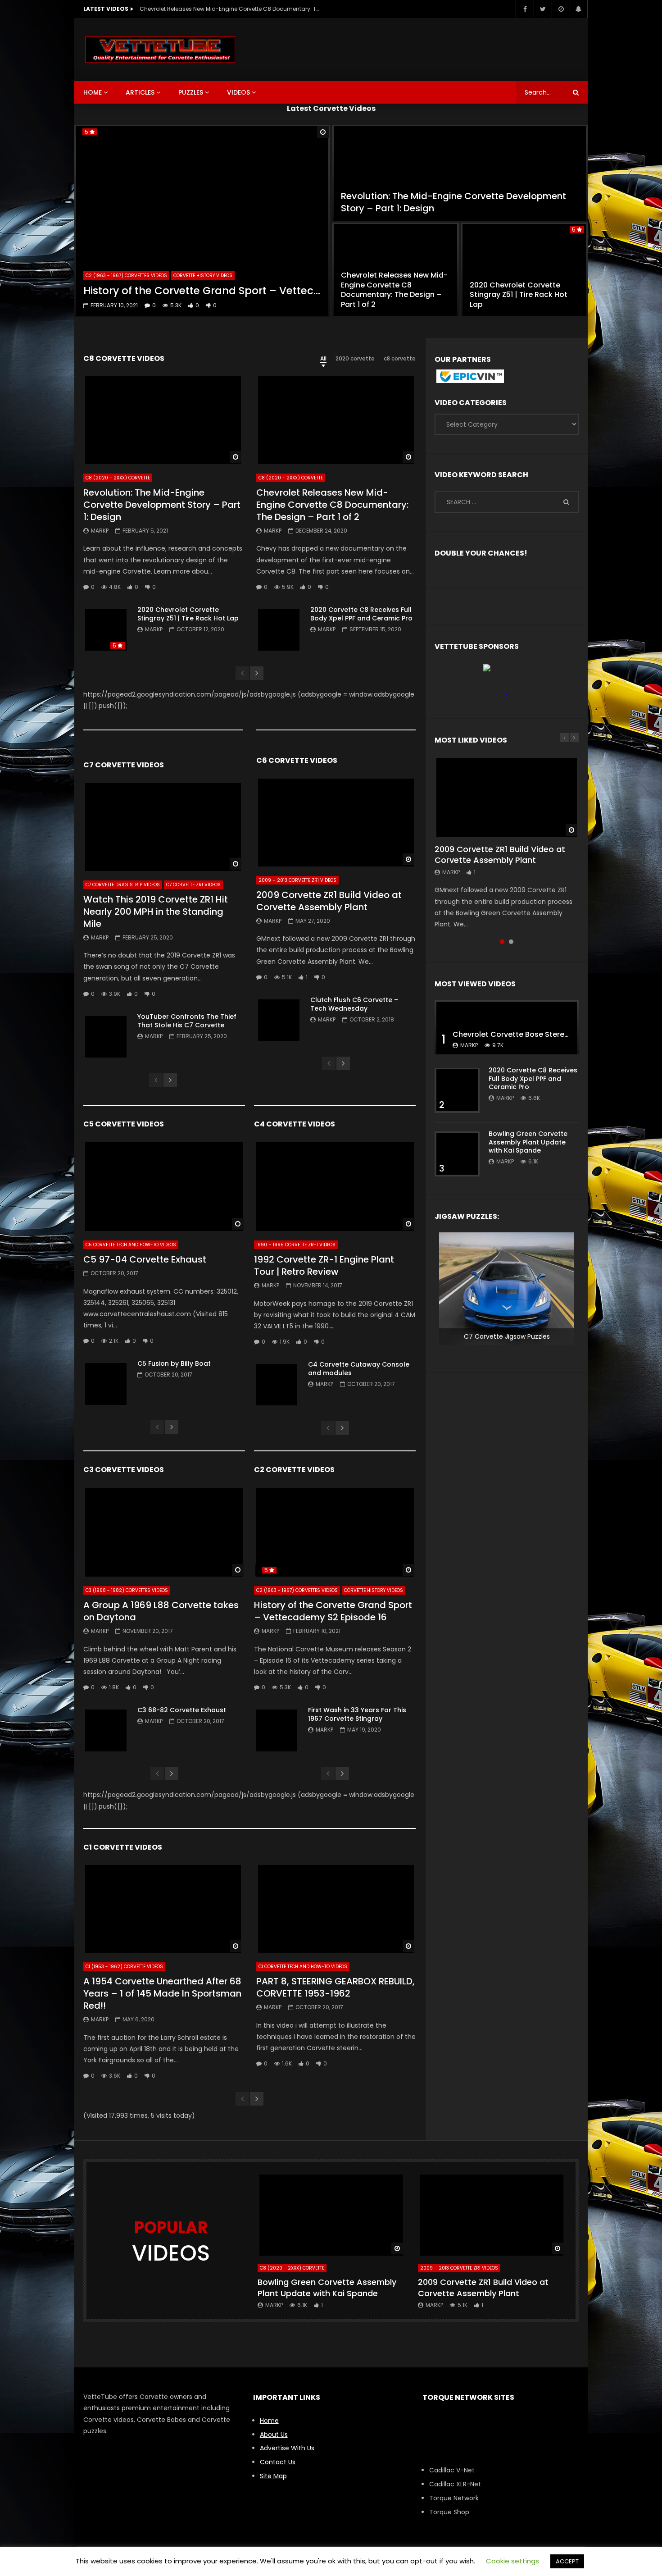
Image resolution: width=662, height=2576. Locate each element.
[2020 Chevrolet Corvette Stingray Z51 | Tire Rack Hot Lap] (524, 270)
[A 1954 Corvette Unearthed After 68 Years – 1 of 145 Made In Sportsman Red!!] (163, 1908)
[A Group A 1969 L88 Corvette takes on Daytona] (164, 1532)
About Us (274, 2435)
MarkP (100, 531)
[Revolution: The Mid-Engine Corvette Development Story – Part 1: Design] (460, 173)
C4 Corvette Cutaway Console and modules (359, 1369)
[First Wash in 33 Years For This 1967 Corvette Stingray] (277, 1730)
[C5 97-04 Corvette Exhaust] (164, 1186)
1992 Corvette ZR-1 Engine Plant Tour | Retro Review (324, 1265)
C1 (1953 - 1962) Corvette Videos (124, 1967)
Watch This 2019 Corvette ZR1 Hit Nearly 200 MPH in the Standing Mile (156, 912)
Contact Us (278, 2462)
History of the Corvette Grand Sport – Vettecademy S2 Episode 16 (202, 291)
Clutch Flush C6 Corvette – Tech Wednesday (354, 1004)
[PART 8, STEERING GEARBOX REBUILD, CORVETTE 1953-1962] (336, 1908)
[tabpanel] (507, 843)
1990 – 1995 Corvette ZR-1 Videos (296, 1245)
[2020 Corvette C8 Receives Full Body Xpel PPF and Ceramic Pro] (279, 630)
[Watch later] (561, 9)
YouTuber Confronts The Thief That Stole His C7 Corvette (187, 1021)
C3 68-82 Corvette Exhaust (182, 1710)
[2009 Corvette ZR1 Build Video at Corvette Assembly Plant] (336, 822)
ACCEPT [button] (567, 2561)
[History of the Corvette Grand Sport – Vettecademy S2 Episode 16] (202, 221)
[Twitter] (543, 9)
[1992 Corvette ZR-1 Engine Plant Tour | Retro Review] (335, 1186)
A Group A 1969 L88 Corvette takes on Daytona (161, 1611)
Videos (238, 92)
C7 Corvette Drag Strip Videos (123, 885)
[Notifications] (579, 9)
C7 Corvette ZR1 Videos (193, 885)
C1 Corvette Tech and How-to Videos (303, 1967)
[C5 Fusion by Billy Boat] (106, 1384)
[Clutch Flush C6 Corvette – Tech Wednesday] (279, 1020)
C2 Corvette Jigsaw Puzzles (507, 1336)
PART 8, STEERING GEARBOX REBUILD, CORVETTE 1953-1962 (336, 1987)
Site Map (273, 2476)
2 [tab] (511, 942)
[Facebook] (525, 9)
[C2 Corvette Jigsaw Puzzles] (507, 1289)
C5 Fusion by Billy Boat (174, 1363)
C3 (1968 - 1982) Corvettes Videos (127, 1590)
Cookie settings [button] (512, 2561)
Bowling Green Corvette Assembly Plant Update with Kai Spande (528, 1142)
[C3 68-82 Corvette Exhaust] (106, 1730)
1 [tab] (502, 942)
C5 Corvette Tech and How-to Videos (131, 1245)
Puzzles (191, 92)
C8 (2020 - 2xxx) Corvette (118, 478)
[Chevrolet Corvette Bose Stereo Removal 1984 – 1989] (507, 1027)
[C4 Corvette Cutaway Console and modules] (277, 1385)
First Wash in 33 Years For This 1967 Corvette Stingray (357, 1714)
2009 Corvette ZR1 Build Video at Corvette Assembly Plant (329, 901)
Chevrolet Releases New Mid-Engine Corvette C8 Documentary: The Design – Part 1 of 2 (230, 9)
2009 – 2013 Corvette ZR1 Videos (297, 880)
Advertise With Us (287, 2448)
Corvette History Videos (203, 276)
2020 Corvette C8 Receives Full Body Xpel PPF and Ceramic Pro (361, 614)
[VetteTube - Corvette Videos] (160, 50)
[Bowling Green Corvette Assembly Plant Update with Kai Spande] (457, 1154)
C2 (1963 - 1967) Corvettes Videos (126, 276)
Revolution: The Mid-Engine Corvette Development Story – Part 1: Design (453, 202)
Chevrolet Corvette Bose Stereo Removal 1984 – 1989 (549, 1034)
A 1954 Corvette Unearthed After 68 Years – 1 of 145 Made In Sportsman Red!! (162, 1993)
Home (93, 92)
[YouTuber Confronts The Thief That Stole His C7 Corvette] (106, 1037)
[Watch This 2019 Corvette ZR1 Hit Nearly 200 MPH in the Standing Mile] (163, 826)
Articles (140, 92)
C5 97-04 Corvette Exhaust (145, 1259)
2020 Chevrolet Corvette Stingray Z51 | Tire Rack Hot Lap (519, 295)
